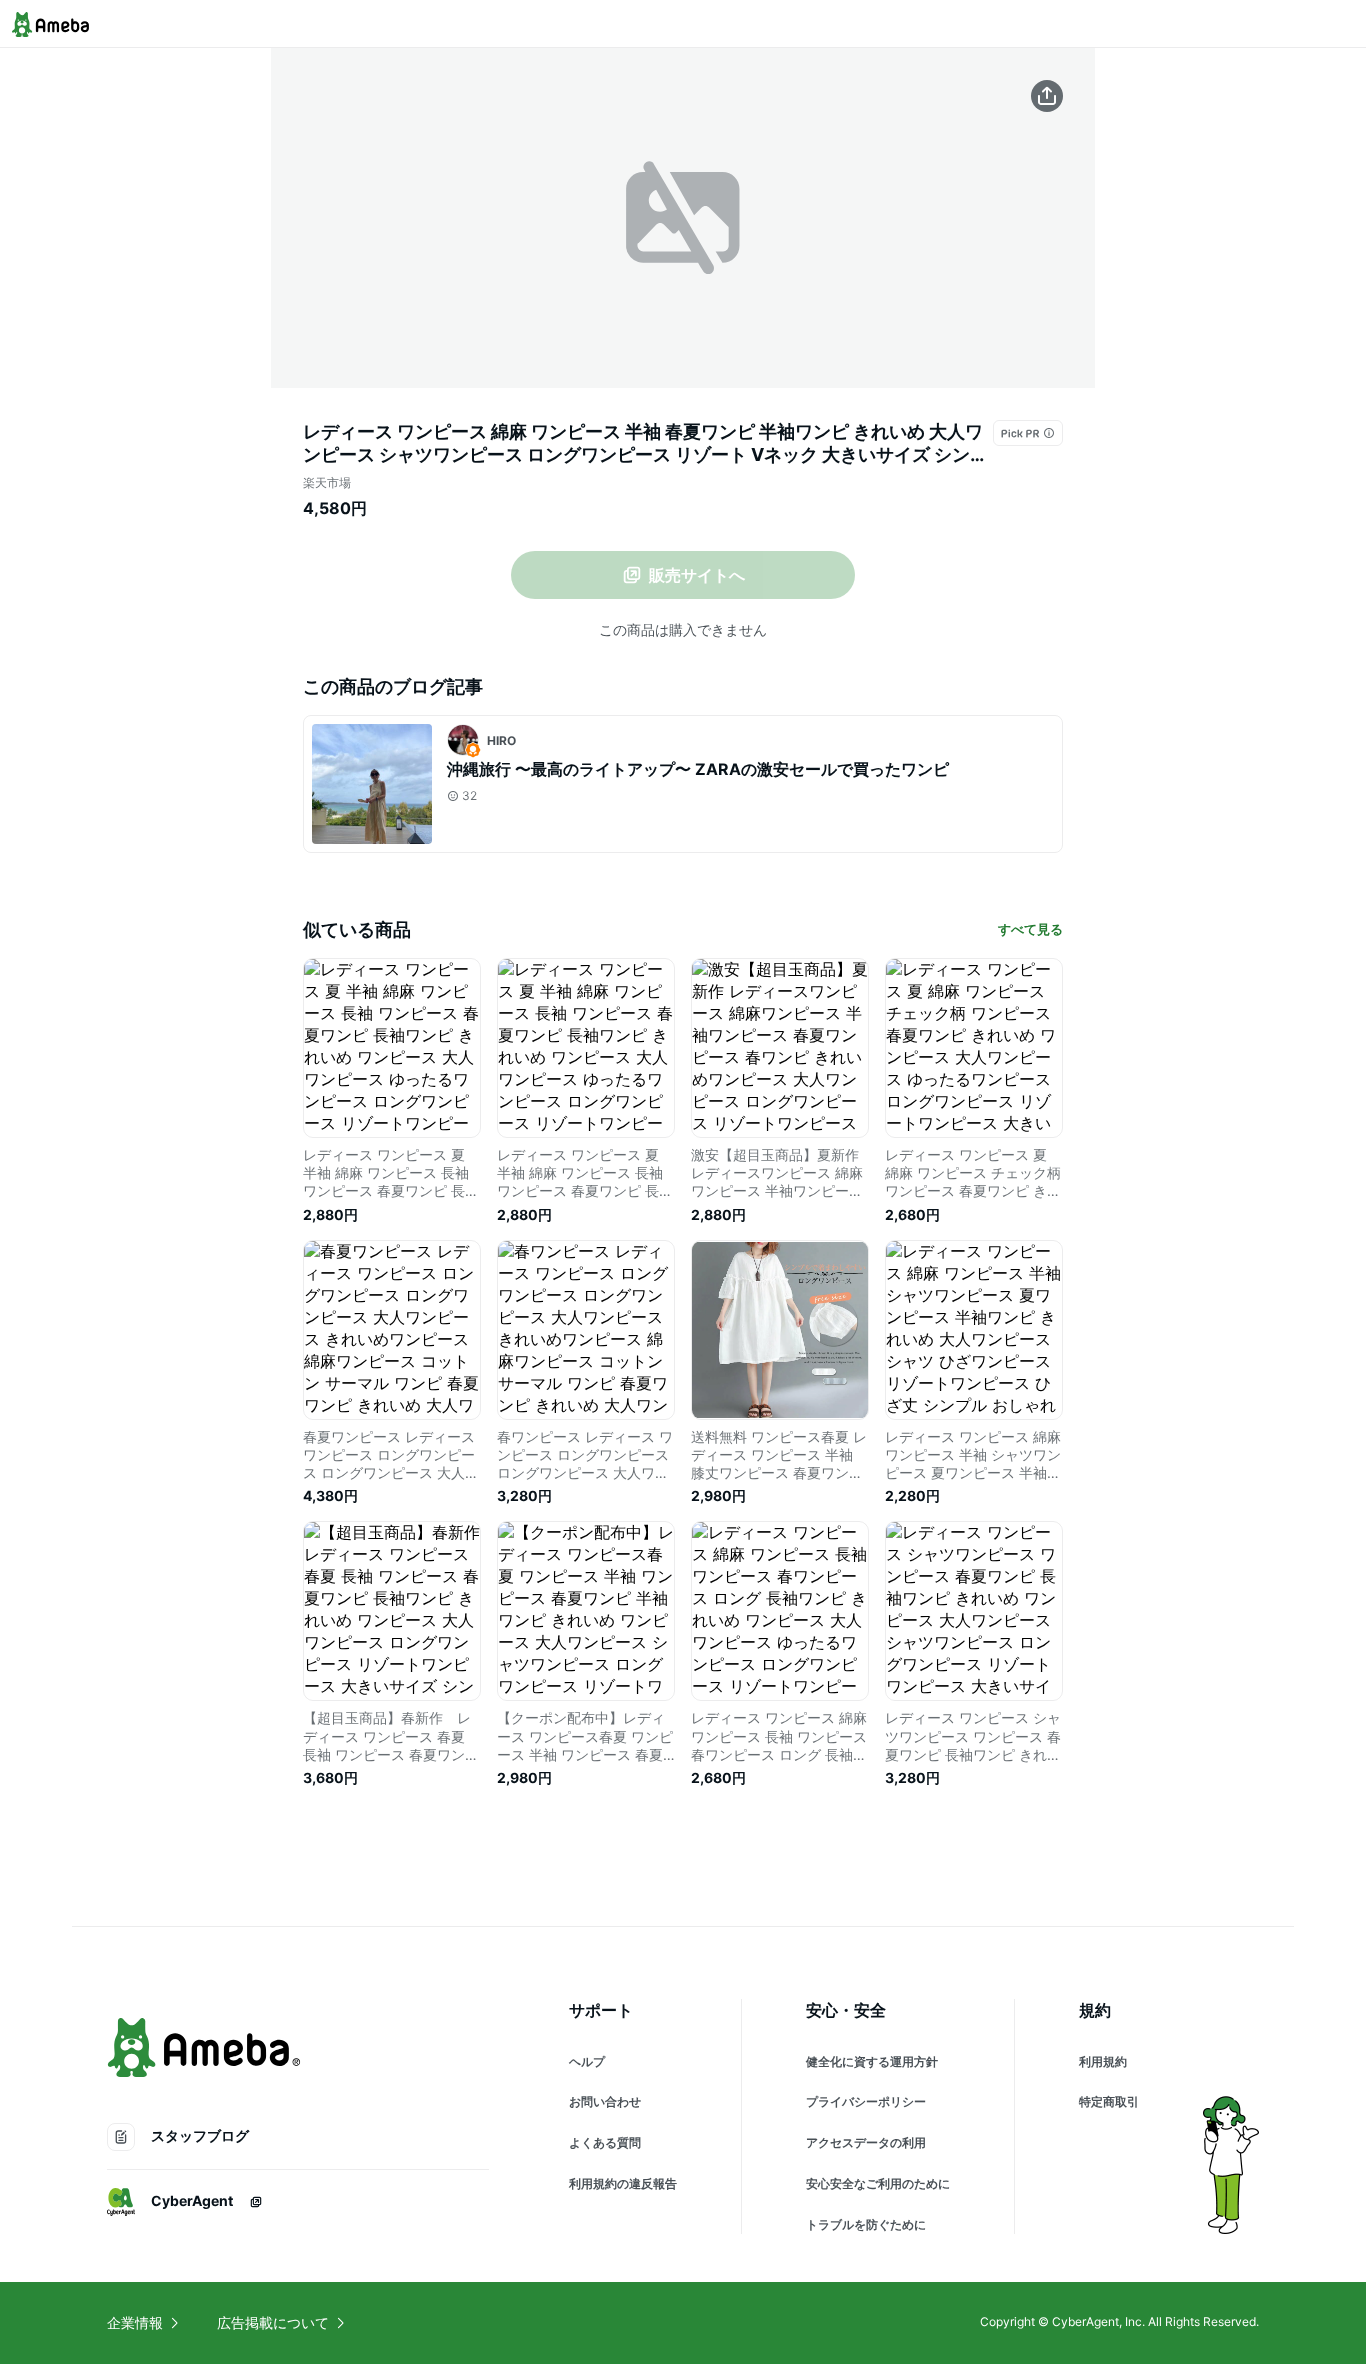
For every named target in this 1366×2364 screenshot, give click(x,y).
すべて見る (1030, 929)
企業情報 (135, 2322)
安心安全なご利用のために (878, 2183)
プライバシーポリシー (866, 2101)
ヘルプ (587, 2061)
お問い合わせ (605, 2101)
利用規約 (1103, 2061)
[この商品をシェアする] (1047, 96)
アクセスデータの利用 (866, 2142)
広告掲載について (273, 2322)
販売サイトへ (697, 575)
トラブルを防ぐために (866, 2224)
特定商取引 (1109, 2101)
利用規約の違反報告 (623, 2183)
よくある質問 (605, 2142)
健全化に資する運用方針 (872, 2061)
